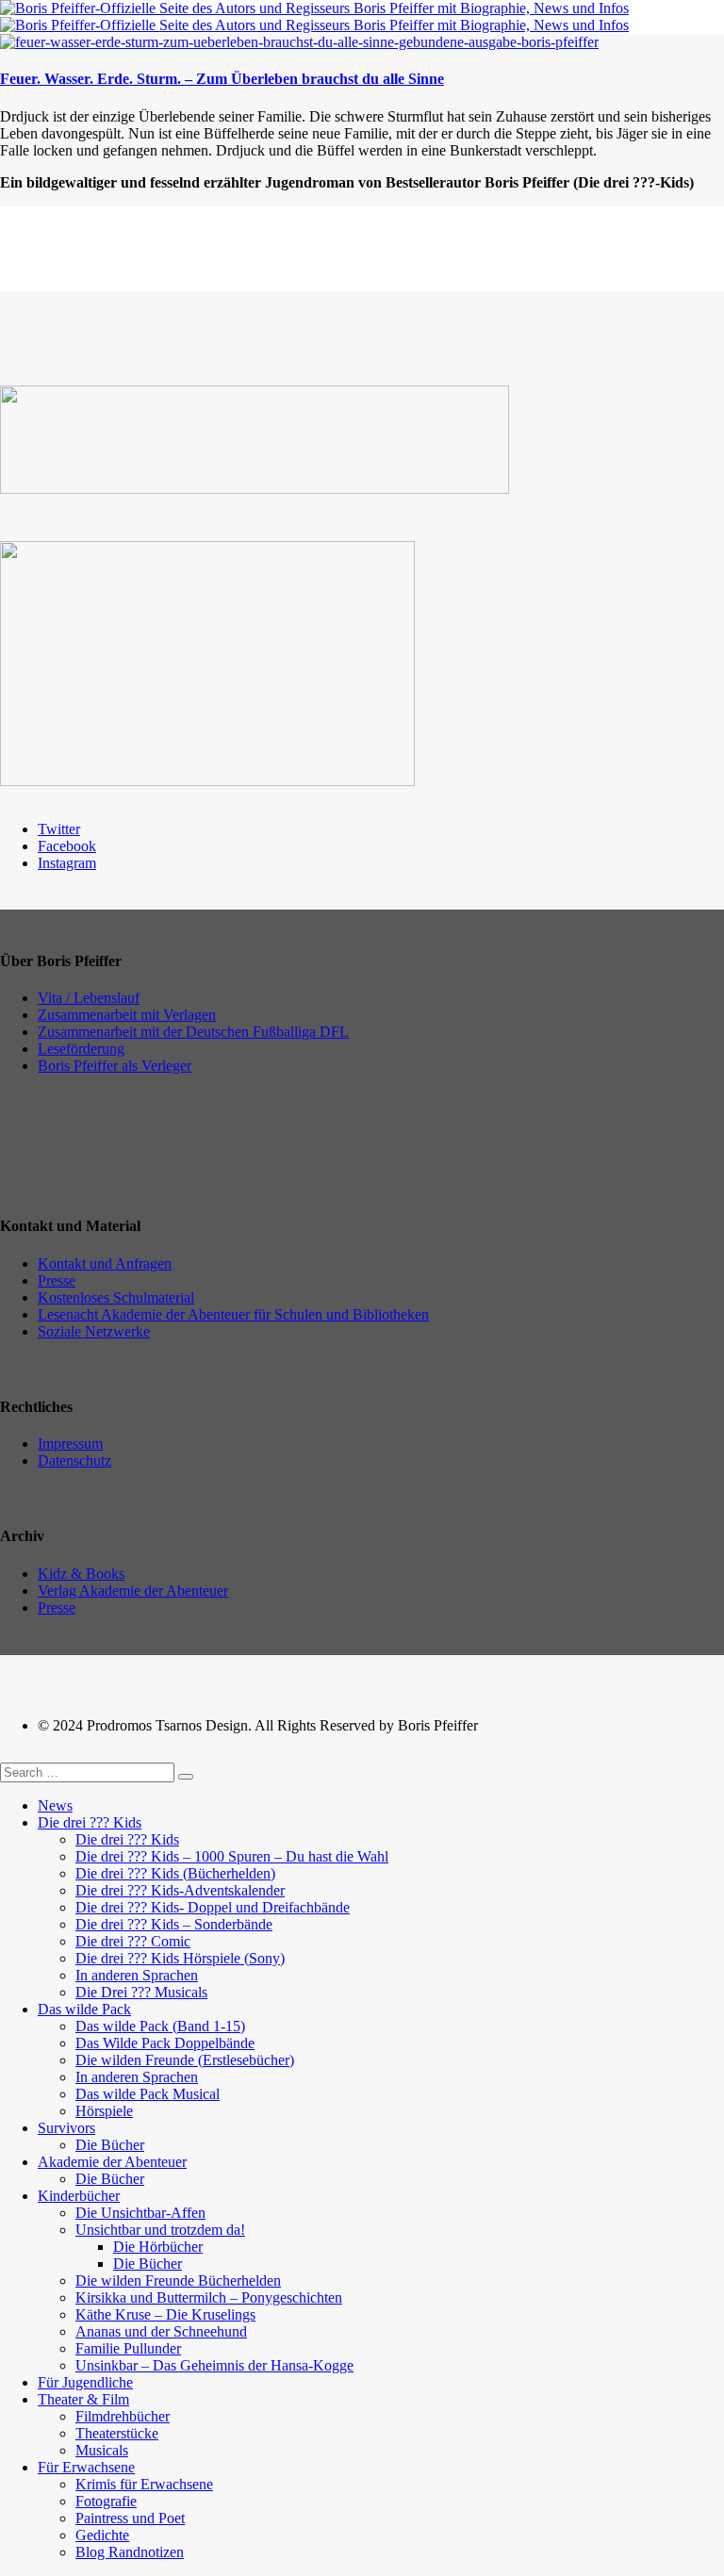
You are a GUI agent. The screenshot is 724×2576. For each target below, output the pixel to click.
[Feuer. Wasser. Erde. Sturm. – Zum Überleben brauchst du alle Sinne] (299, 42)
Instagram (67, 863)
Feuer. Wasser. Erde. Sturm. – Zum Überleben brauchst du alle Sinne (222, 79)
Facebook (67, 846)
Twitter (59, 829)
